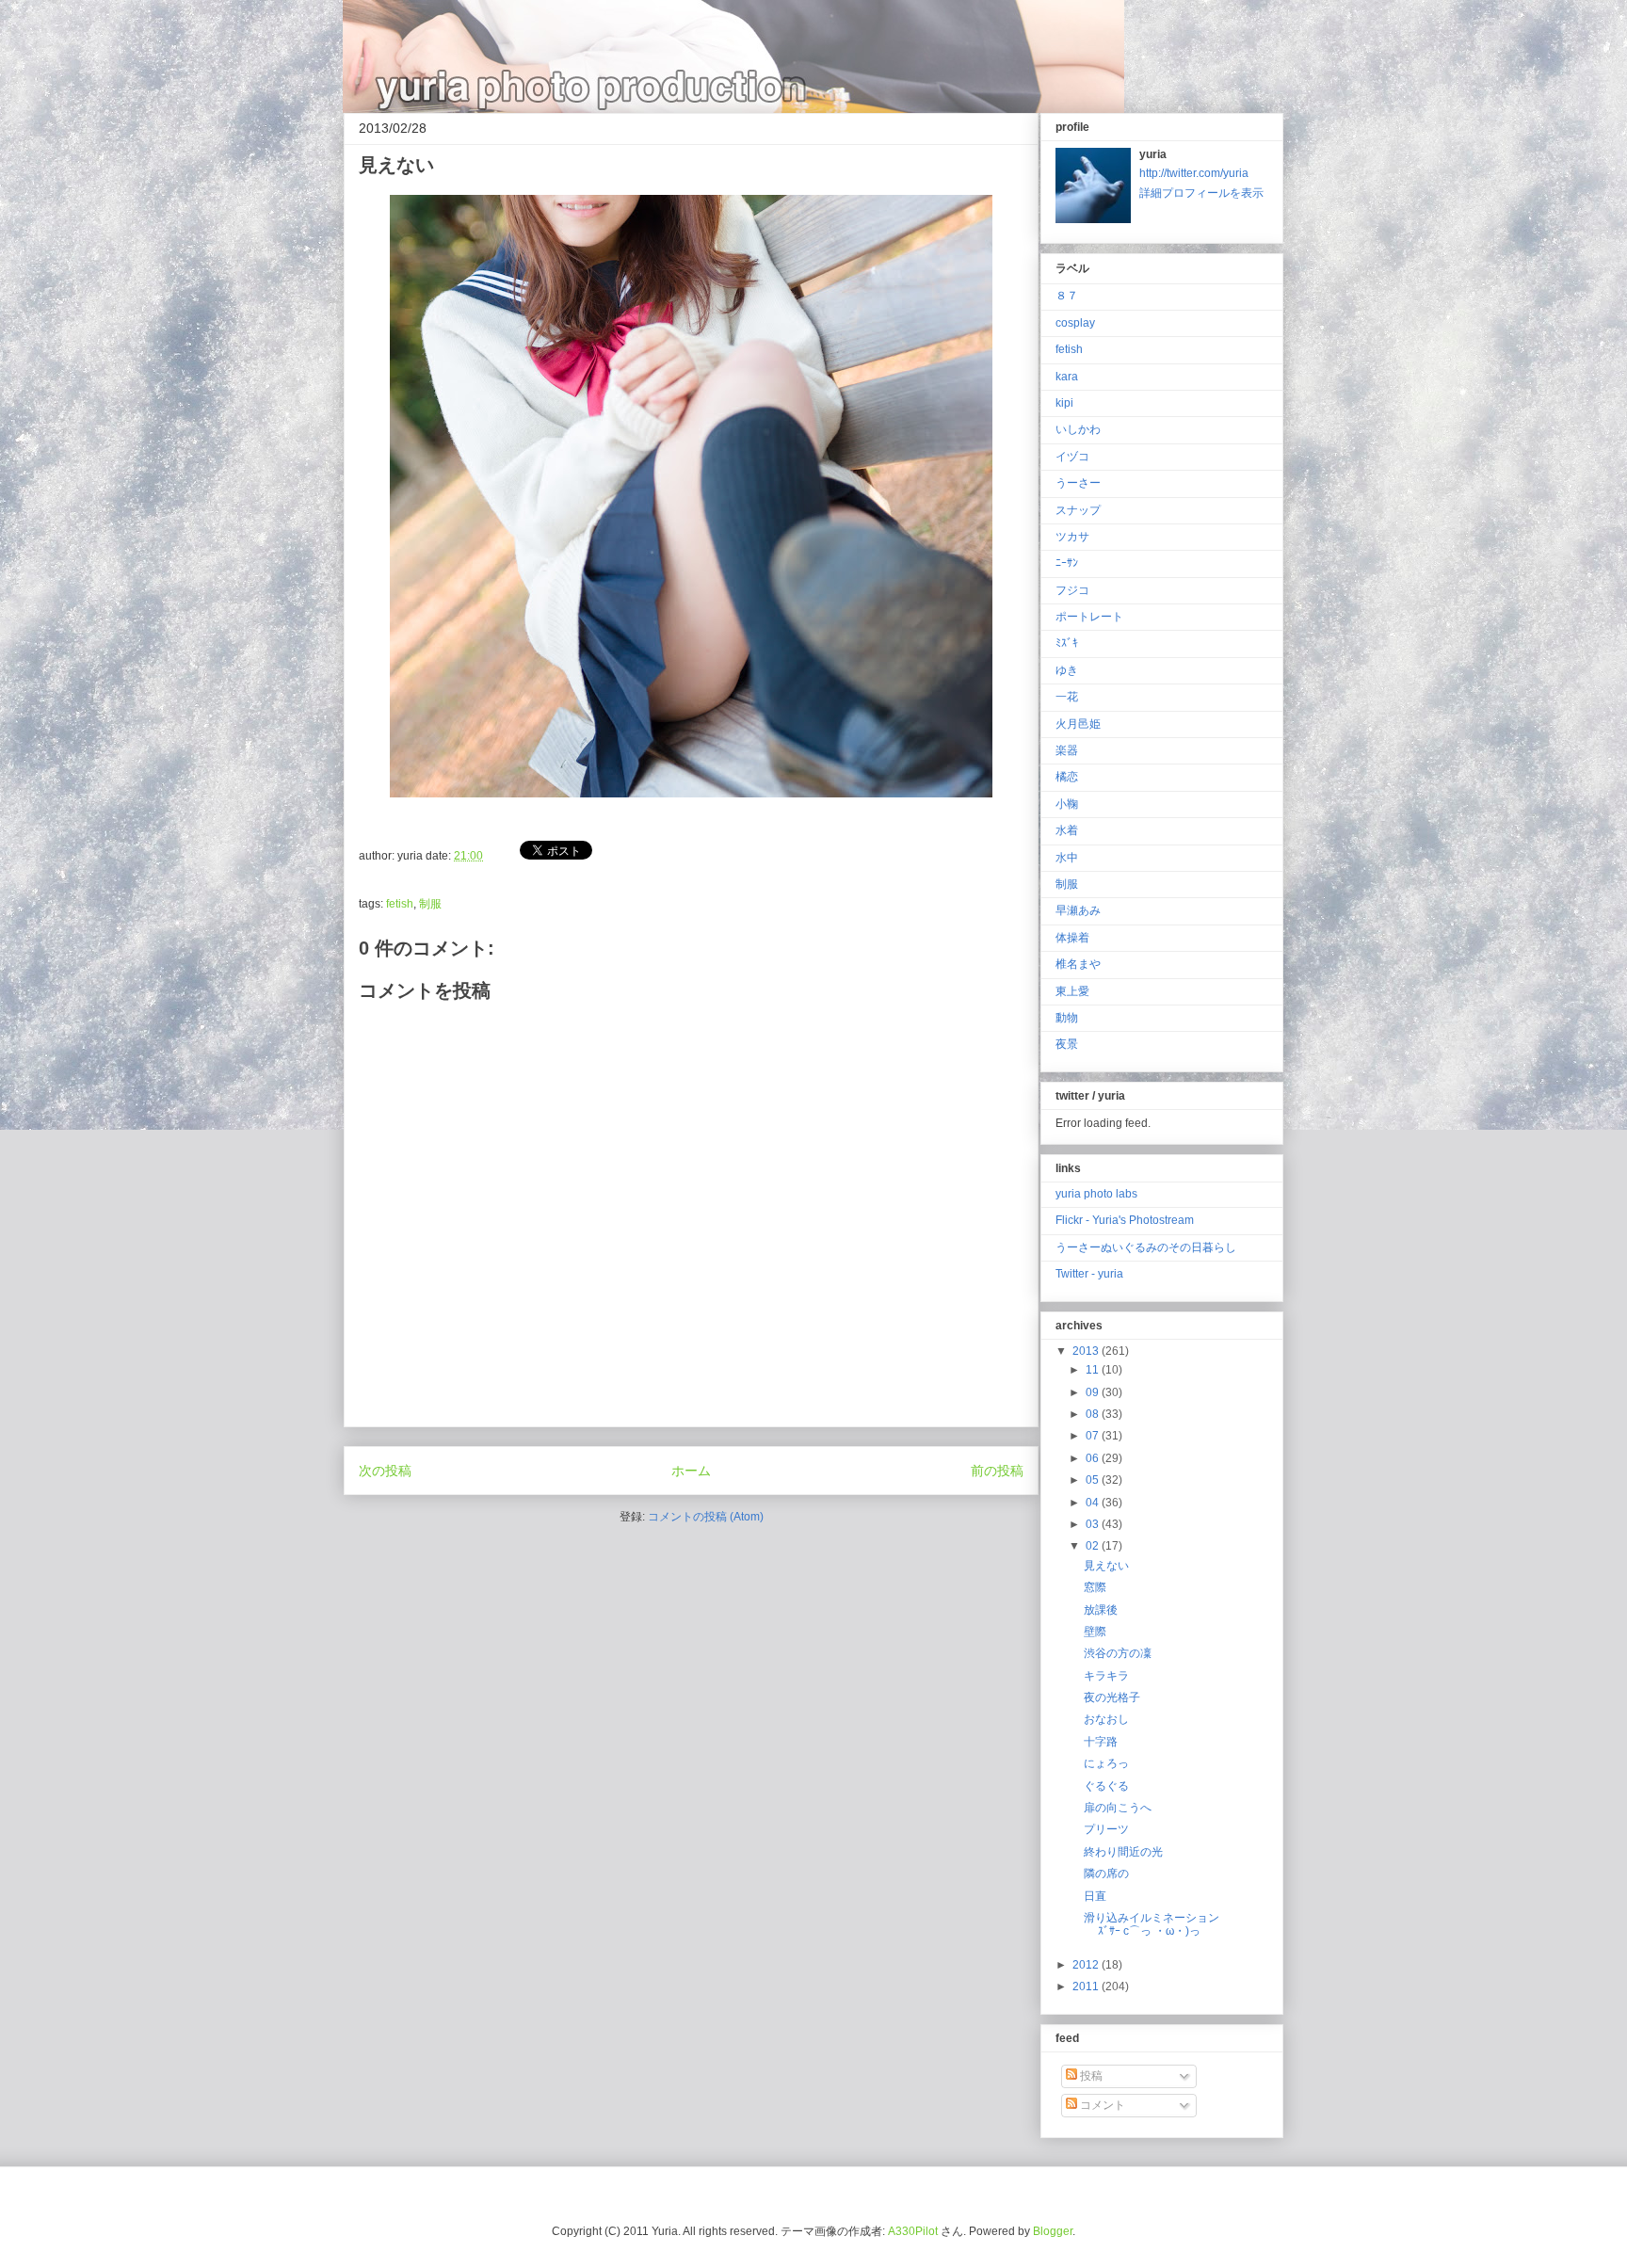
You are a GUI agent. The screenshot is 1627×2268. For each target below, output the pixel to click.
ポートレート (1089, 617)
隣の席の (1106, 1874)
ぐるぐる (1106, 1786)
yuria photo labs (1096, 1194)
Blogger (1053, 2231)
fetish (400, 904)
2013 (1087, 1351)
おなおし (1106, 1719)
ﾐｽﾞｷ (1067, 643)
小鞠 (1067, 804)
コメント (1101, 2105)
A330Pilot (913, 2231)
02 (1094, 1546)
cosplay (1075, 323)
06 (1094, 1458)
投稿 (1090, 2076)
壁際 (1095, 1632)
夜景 (1067, 1044)
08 (1094, 1414)
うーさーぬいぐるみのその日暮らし (1146, 1247)
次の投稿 (385, 1471)
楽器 (1067, 750)
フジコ (1072, 590)
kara (1067, 377)
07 (1094, 1436)
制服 (430, 904)
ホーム (691, 1471)
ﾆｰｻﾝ (1067, 563)
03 (1094, 1524)
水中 (1067, 858)
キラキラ (1106, 1676)
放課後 (1101, 1610)
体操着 (1072, 938)
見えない (1106, 1566)
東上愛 (1072, 991)
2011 (1087, 1987)
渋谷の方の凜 (1118, 1653)
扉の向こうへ (1118, 1808)
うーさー (1078, 483)
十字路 (1101, 1742)
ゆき (1067, 670)
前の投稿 (997, 1471)
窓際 (1095, 1587)
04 (1094, 1503)
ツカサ (1072, 537)
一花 (1067, 697)
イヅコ (1072, 457)
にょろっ (1106, 1763)
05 (1094, 1480)
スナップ (1078, 510)
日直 (1095, 1896)
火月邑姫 (1078, 724)
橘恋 (1067, 777)
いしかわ (1078, 429)
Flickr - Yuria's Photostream (1125, 1220)
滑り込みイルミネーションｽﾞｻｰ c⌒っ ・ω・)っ (1152, 1924)
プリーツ (1106, 1829)
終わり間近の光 (1123, 1852)
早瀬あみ (1078, 910)
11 (1094, 1370)
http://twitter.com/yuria (1194, 173)
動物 (1067, 1018)
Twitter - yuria (1089, 1274)
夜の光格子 (1112, 1697)
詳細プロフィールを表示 (1201, 193)
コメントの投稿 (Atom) (706, 1517)
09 (1094, 1392)
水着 (1067, 830)
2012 (1087, 1965)
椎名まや (1078, 964)
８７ (1067, 296)
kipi (1064, 403)
